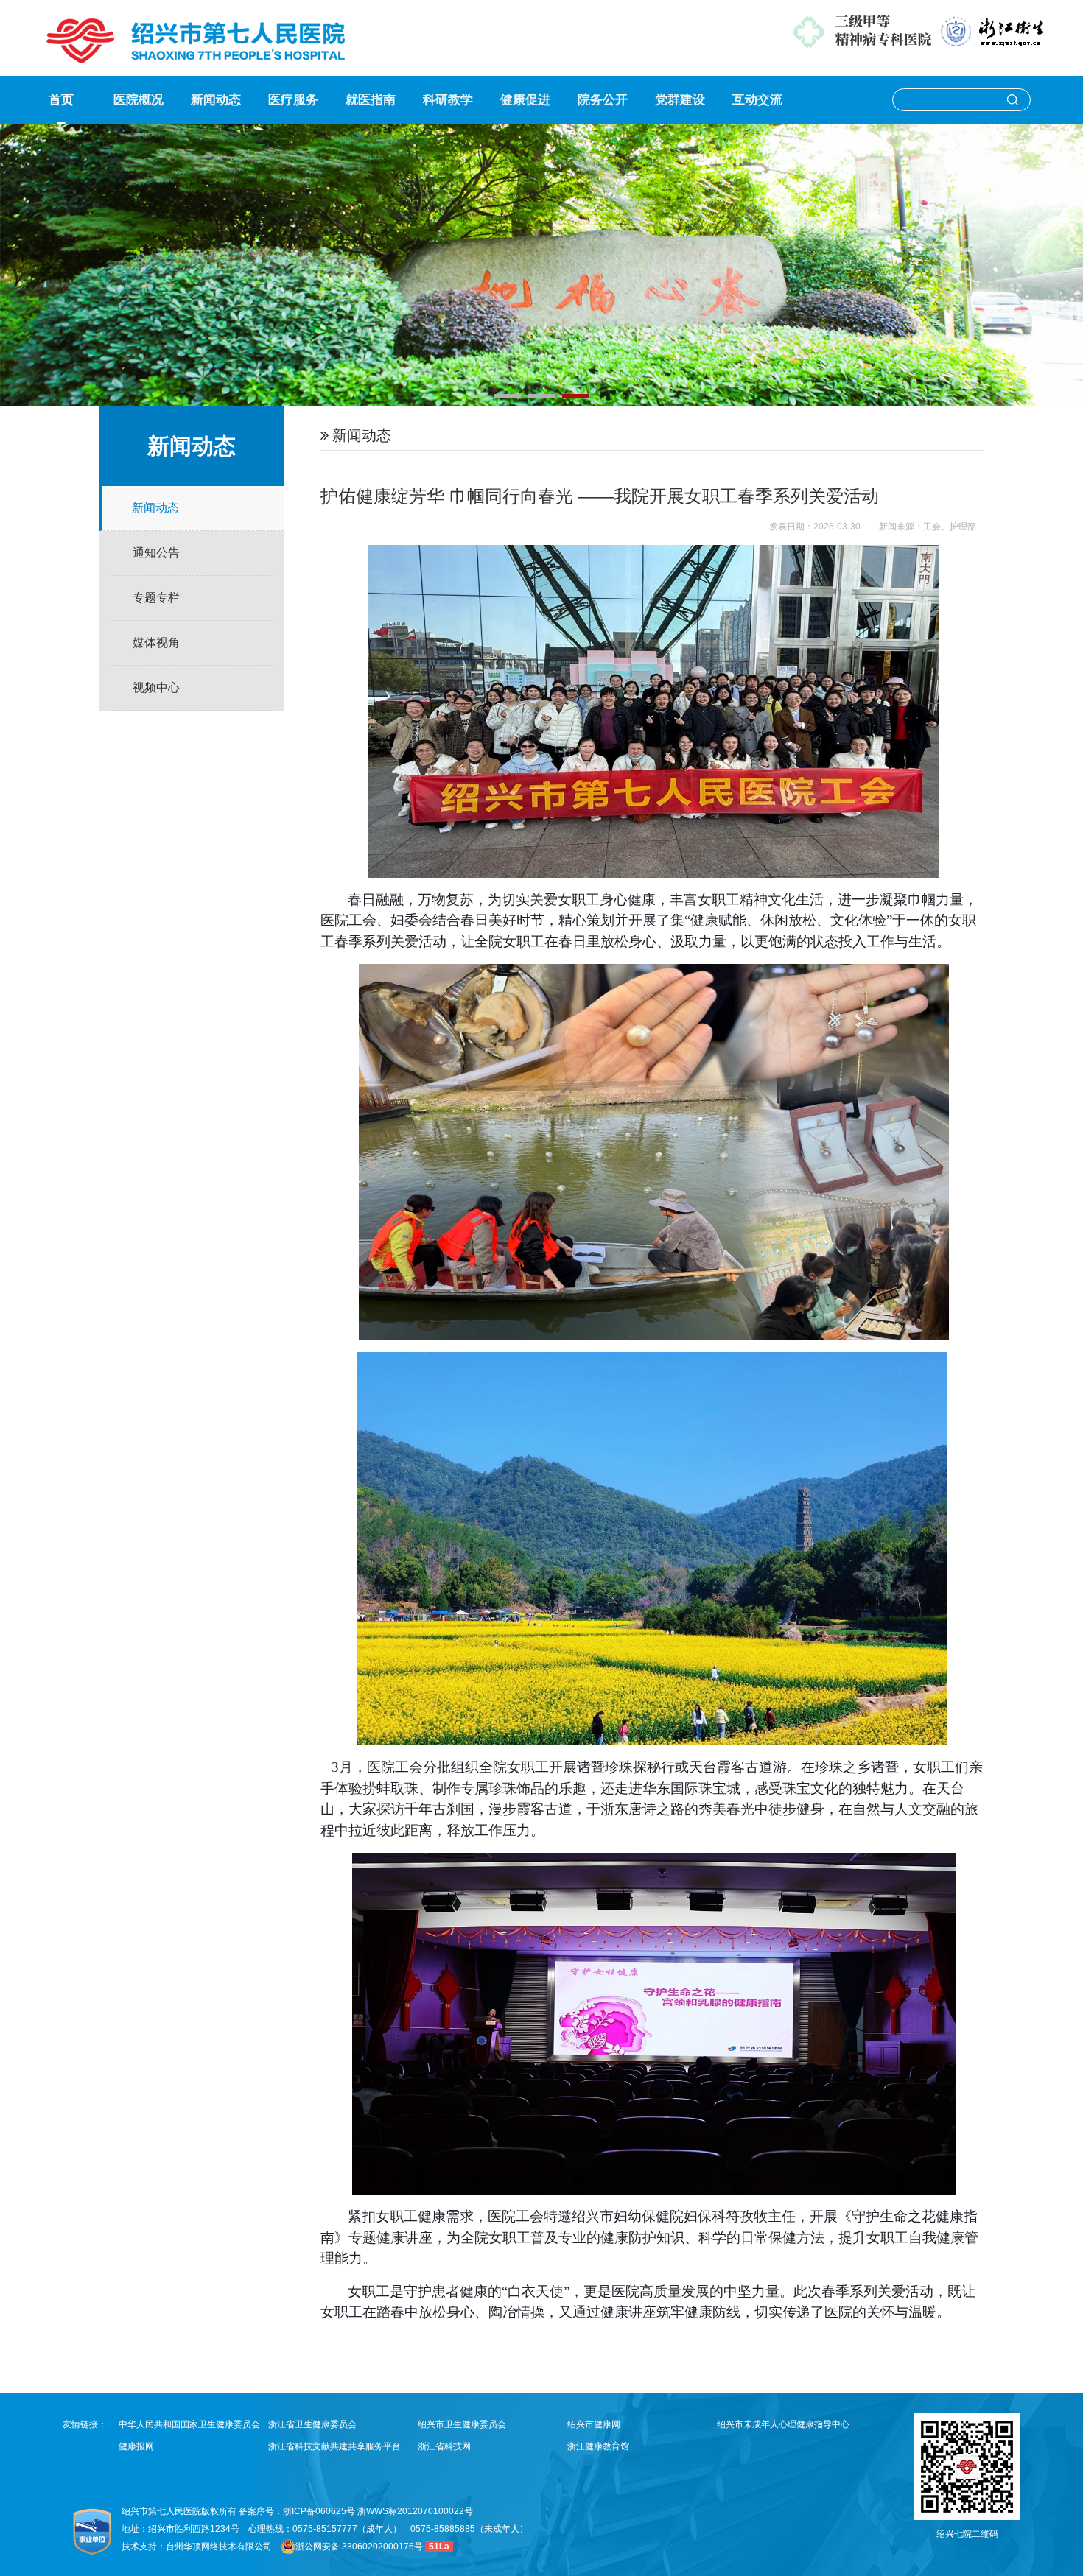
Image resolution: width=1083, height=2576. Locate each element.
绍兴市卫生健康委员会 (462, 2424)
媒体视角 (156, 643)
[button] (508, 396)
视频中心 (156, 687)
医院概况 (139, 100)
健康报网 (136, 2446)
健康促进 (525, 100)
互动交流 (757, 100)
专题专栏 (156, 598)
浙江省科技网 (444, 2446)
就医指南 (371, 100)
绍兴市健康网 (594, 2424)
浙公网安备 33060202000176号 (359, 2547)
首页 (61, 100)
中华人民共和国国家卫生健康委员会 (189, 2424)
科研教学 (448, 100)
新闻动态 (216, 100)
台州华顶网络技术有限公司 (219, 2547)
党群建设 (680, 100)
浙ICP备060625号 (320, 2511)
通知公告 (156, 553)
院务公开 (603, 100)
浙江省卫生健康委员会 (312, 2424)
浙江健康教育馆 (598, 2446)
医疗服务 (293, 100)
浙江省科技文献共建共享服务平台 (334, 2446)
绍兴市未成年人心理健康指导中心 (783, 2424)
